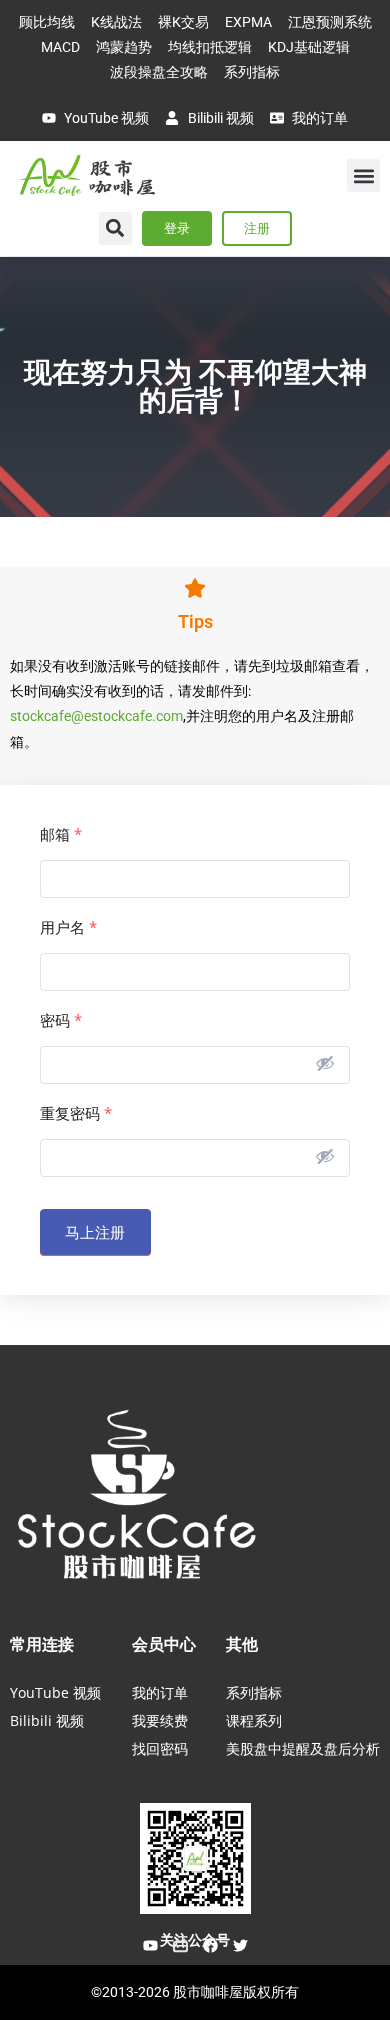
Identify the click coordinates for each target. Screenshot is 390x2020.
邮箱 (61, 834)
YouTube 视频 (55, 1692)
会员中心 (164, 1644)
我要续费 (160, 1720)
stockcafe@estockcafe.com (96, 716)
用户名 (68, 927)
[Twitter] (240, 1946)
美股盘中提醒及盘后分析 (303, 1748)
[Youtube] (150, 1946)
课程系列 (254, 1720)
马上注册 (95, 1232)
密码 (61, 1020)
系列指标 (254, 1692)
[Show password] (325, 1063)
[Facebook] (210, 1946)
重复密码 (76, 1113)
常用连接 (42, 1644)
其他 (242, 1644)
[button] (363, 175)
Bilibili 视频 (47, 1720)
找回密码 (160, 1748)
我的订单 (160, 1692)
